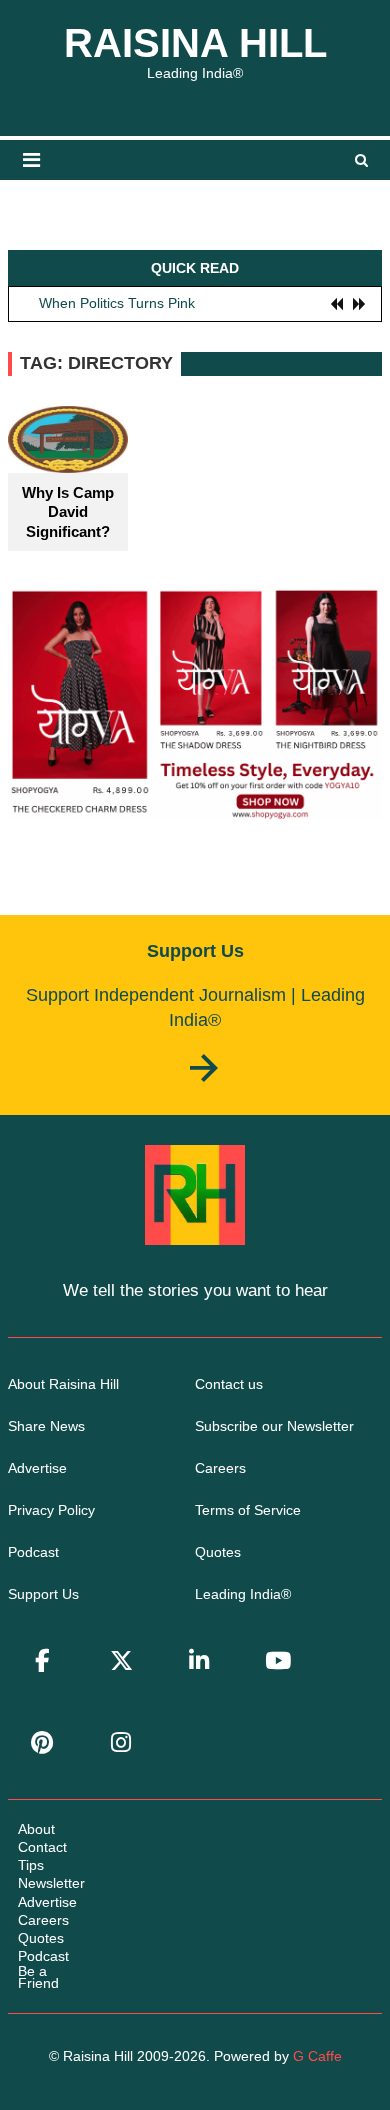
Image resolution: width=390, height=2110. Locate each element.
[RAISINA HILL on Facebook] (43, 1661)
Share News (46, 1426)
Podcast (33, 1552)
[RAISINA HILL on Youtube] (278, 1661)
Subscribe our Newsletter (274, 1426)
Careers (220, 1468)
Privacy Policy (51, 1510)
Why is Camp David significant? (68, 512)
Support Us (43, 1594)
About (36, 1829)
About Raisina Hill (63, 1384)
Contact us (229, 1384)
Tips (31, 1865)
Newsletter (51, 1883)
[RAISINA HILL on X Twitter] (121, 1661)
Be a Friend (38, 1977)
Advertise (37, 1468)
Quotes (218, 1552)
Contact (42, 1847)
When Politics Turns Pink (117, 303)
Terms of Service (248, 1510)
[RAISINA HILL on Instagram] (121, 1742)
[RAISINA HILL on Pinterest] (43, 1742)
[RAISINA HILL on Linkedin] (200, 1661)
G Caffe (317, 2056)
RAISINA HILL (195, 43)
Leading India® (243, 1594)
